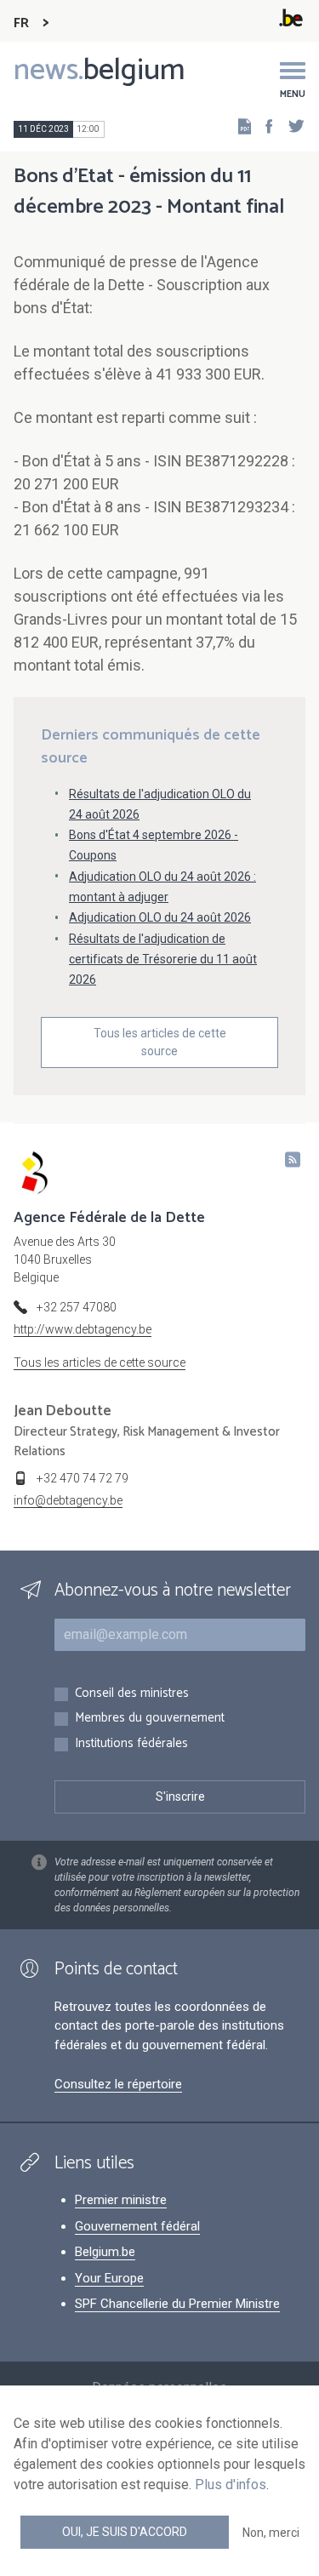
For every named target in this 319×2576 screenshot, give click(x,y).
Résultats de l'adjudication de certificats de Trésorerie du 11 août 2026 (163, 959)
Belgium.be (105, 2252)
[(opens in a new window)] (264, 126)
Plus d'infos (231, 2485)
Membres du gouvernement (150, 1719)
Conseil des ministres (132, 1694)
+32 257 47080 (77, 1307)
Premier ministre (121, 2200)
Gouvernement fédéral (137, 2226)
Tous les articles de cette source (160, 1042)
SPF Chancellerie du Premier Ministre (177, 2304)
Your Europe (109, 2278)
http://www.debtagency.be (83, 1329)
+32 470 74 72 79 (83, 1478)
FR (21, 23)
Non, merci (271, 2533)
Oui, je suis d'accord (125, 2532)
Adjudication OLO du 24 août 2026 (160, 917)
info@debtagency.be (68, 1500)
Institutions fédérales (131, 1744)
